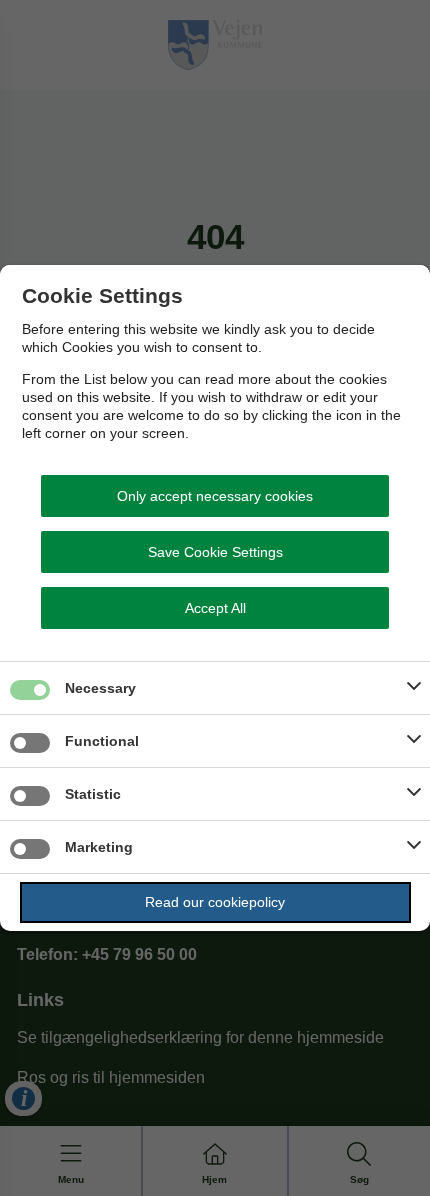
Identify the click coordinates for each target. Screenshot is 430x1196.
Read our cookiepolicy (215, 902)
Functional (102, 741)
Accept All (215, 608)
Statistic (93, 794)
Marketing (99, 847)
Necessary (100, 688)
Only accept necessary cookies (215, 496)
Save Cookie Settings (215, 552)
